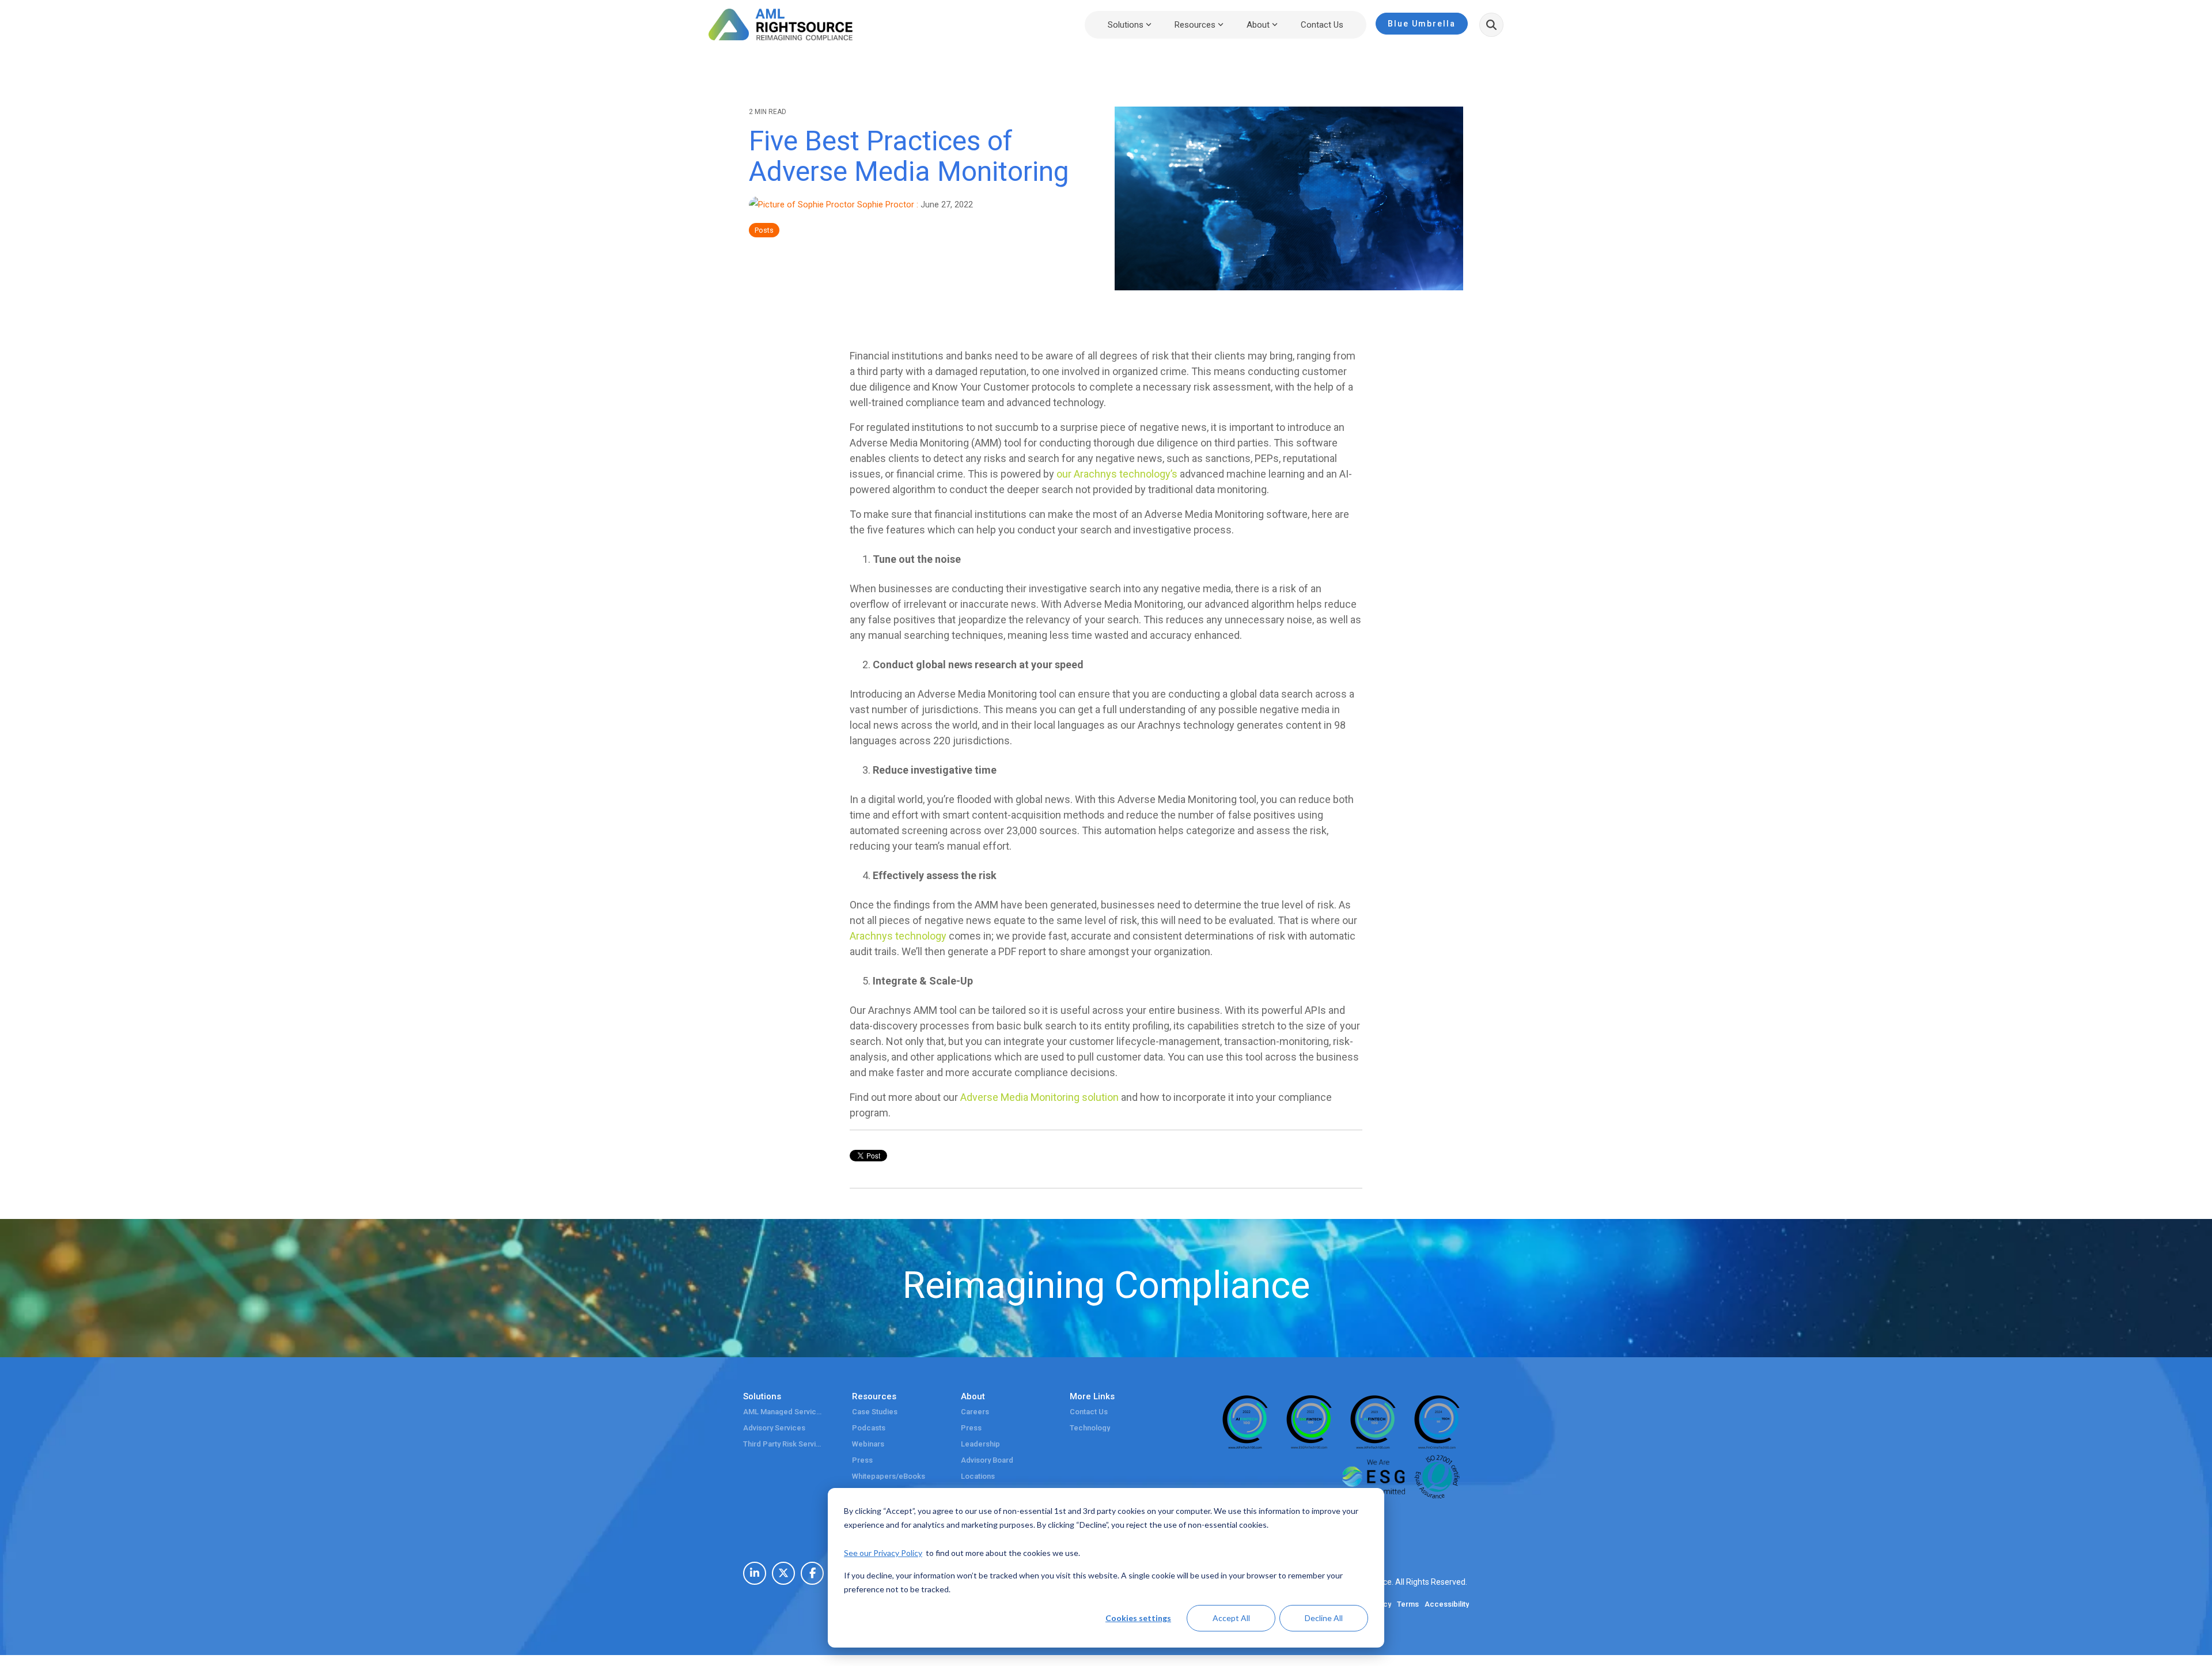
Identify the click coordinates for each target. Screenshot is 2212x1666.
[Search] (1491, 25)
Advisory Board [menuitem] (987, 1460)
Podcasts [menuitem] (869, 1428)
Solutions (1126, 25)
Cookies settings (1138, 1618)
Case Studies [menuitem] (875, 1412)
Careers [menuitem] (975, 1412)
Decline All (1324, 1618)
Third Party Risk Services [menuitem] (783, 1444)
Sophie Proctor (886, 205)
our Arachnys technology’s (1117, 474)
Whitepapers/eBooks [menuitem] (889, 1476)
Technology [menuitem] (1090, 1428)
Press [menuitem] (862, 1460)
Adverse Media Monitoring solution (1039, 1097)
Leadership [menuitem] (980, 1444)
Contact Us (1322, 25)
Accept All (1231, 1618)
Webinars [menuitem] (868, 1444)
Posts (764, 230)
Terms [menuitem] (1408, 1604)
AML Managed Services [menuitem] (783, 1412)
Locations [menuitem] (978, 1476)
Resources (1195, 25)
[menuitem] (755, 1573)
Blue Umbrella (1422, 24)
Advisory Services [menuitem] (774, 1428)
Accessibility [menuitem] (1447, 1604)
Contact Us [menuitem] (1089, 1412)
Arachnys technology (898, 936)
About (1258, 25)
